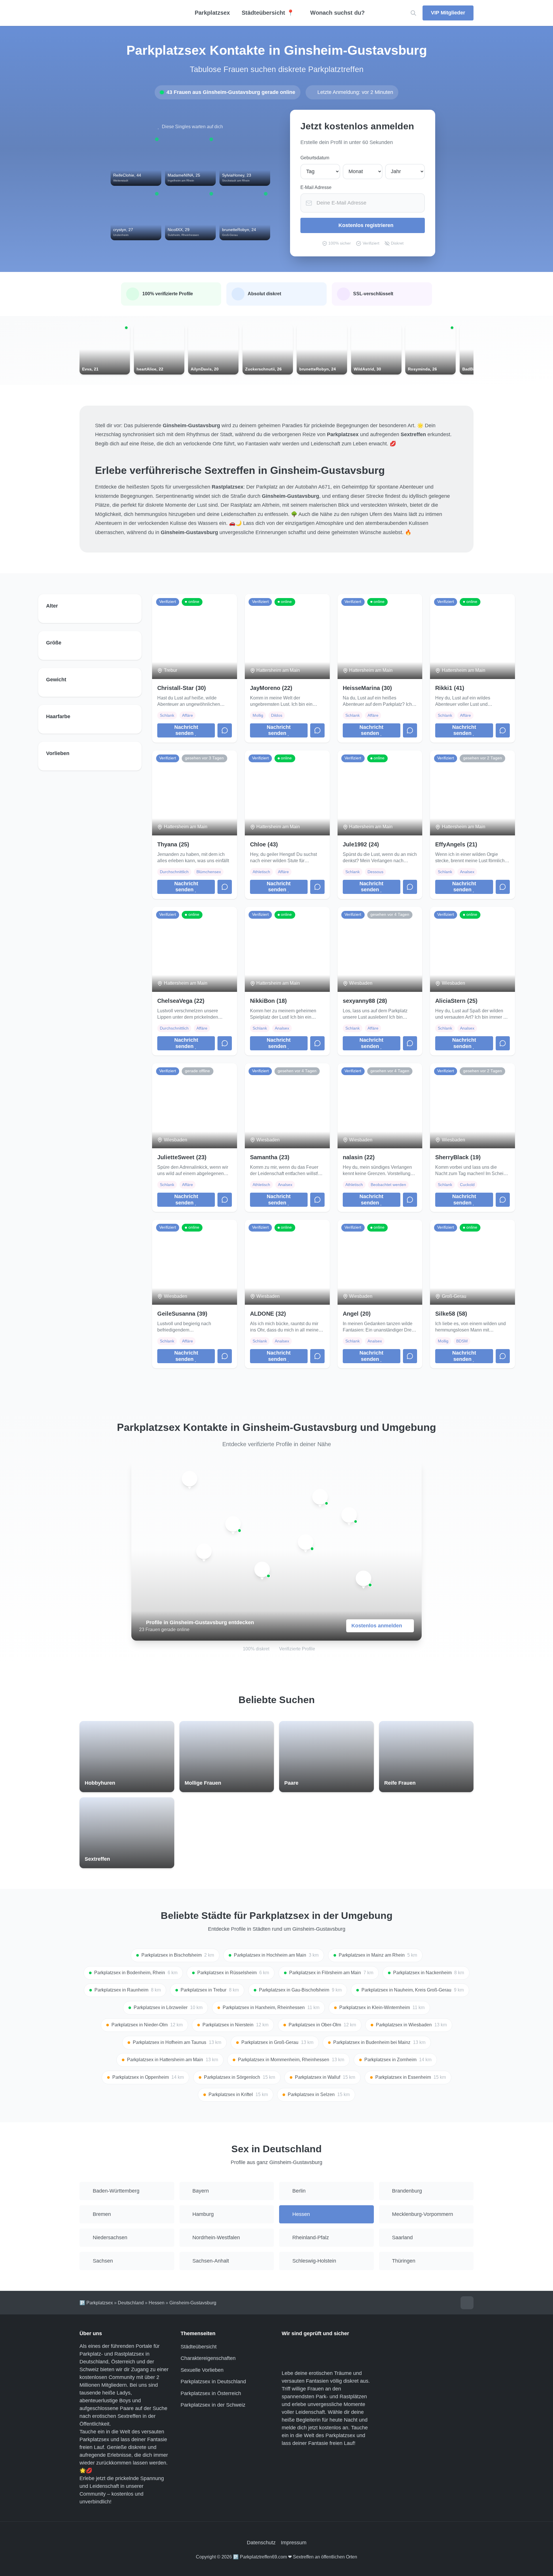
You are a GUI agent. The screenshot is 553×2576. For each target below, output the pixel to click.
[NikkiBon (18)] (363, 1578)
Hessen (157, 2303)
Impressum (294, 2543)
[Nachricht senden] (225, 731)
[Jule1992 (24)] (349, 1515)
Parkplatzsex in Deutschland (213, 2382)
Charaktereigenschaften (208, 2358)
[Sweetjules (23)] (320, 1497)
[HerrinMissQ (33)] (204, 1551)
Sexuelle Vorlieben (202, 2370)
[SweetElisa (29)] (233, 1524)
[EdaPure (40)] (262, 1569)
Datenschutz (261, 2543)
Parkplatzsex (212, 13)
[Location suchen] (413, 13)
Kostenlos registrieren (366, 225)
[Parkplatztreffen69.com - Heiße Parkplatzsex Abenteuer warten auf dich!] (127, 13)
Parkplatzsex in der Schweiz (213, 2405)
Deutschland (131, 2303)
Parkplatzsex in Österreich (211, 2393)
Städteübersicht (199, 2347)
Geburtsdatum (315, 158)
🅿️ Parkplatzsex (96, 2303)
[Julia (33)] (306, 1542)
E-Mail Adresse (316, 187)
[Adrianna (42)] (190, 1479)
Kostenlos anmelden (377, 1626)
